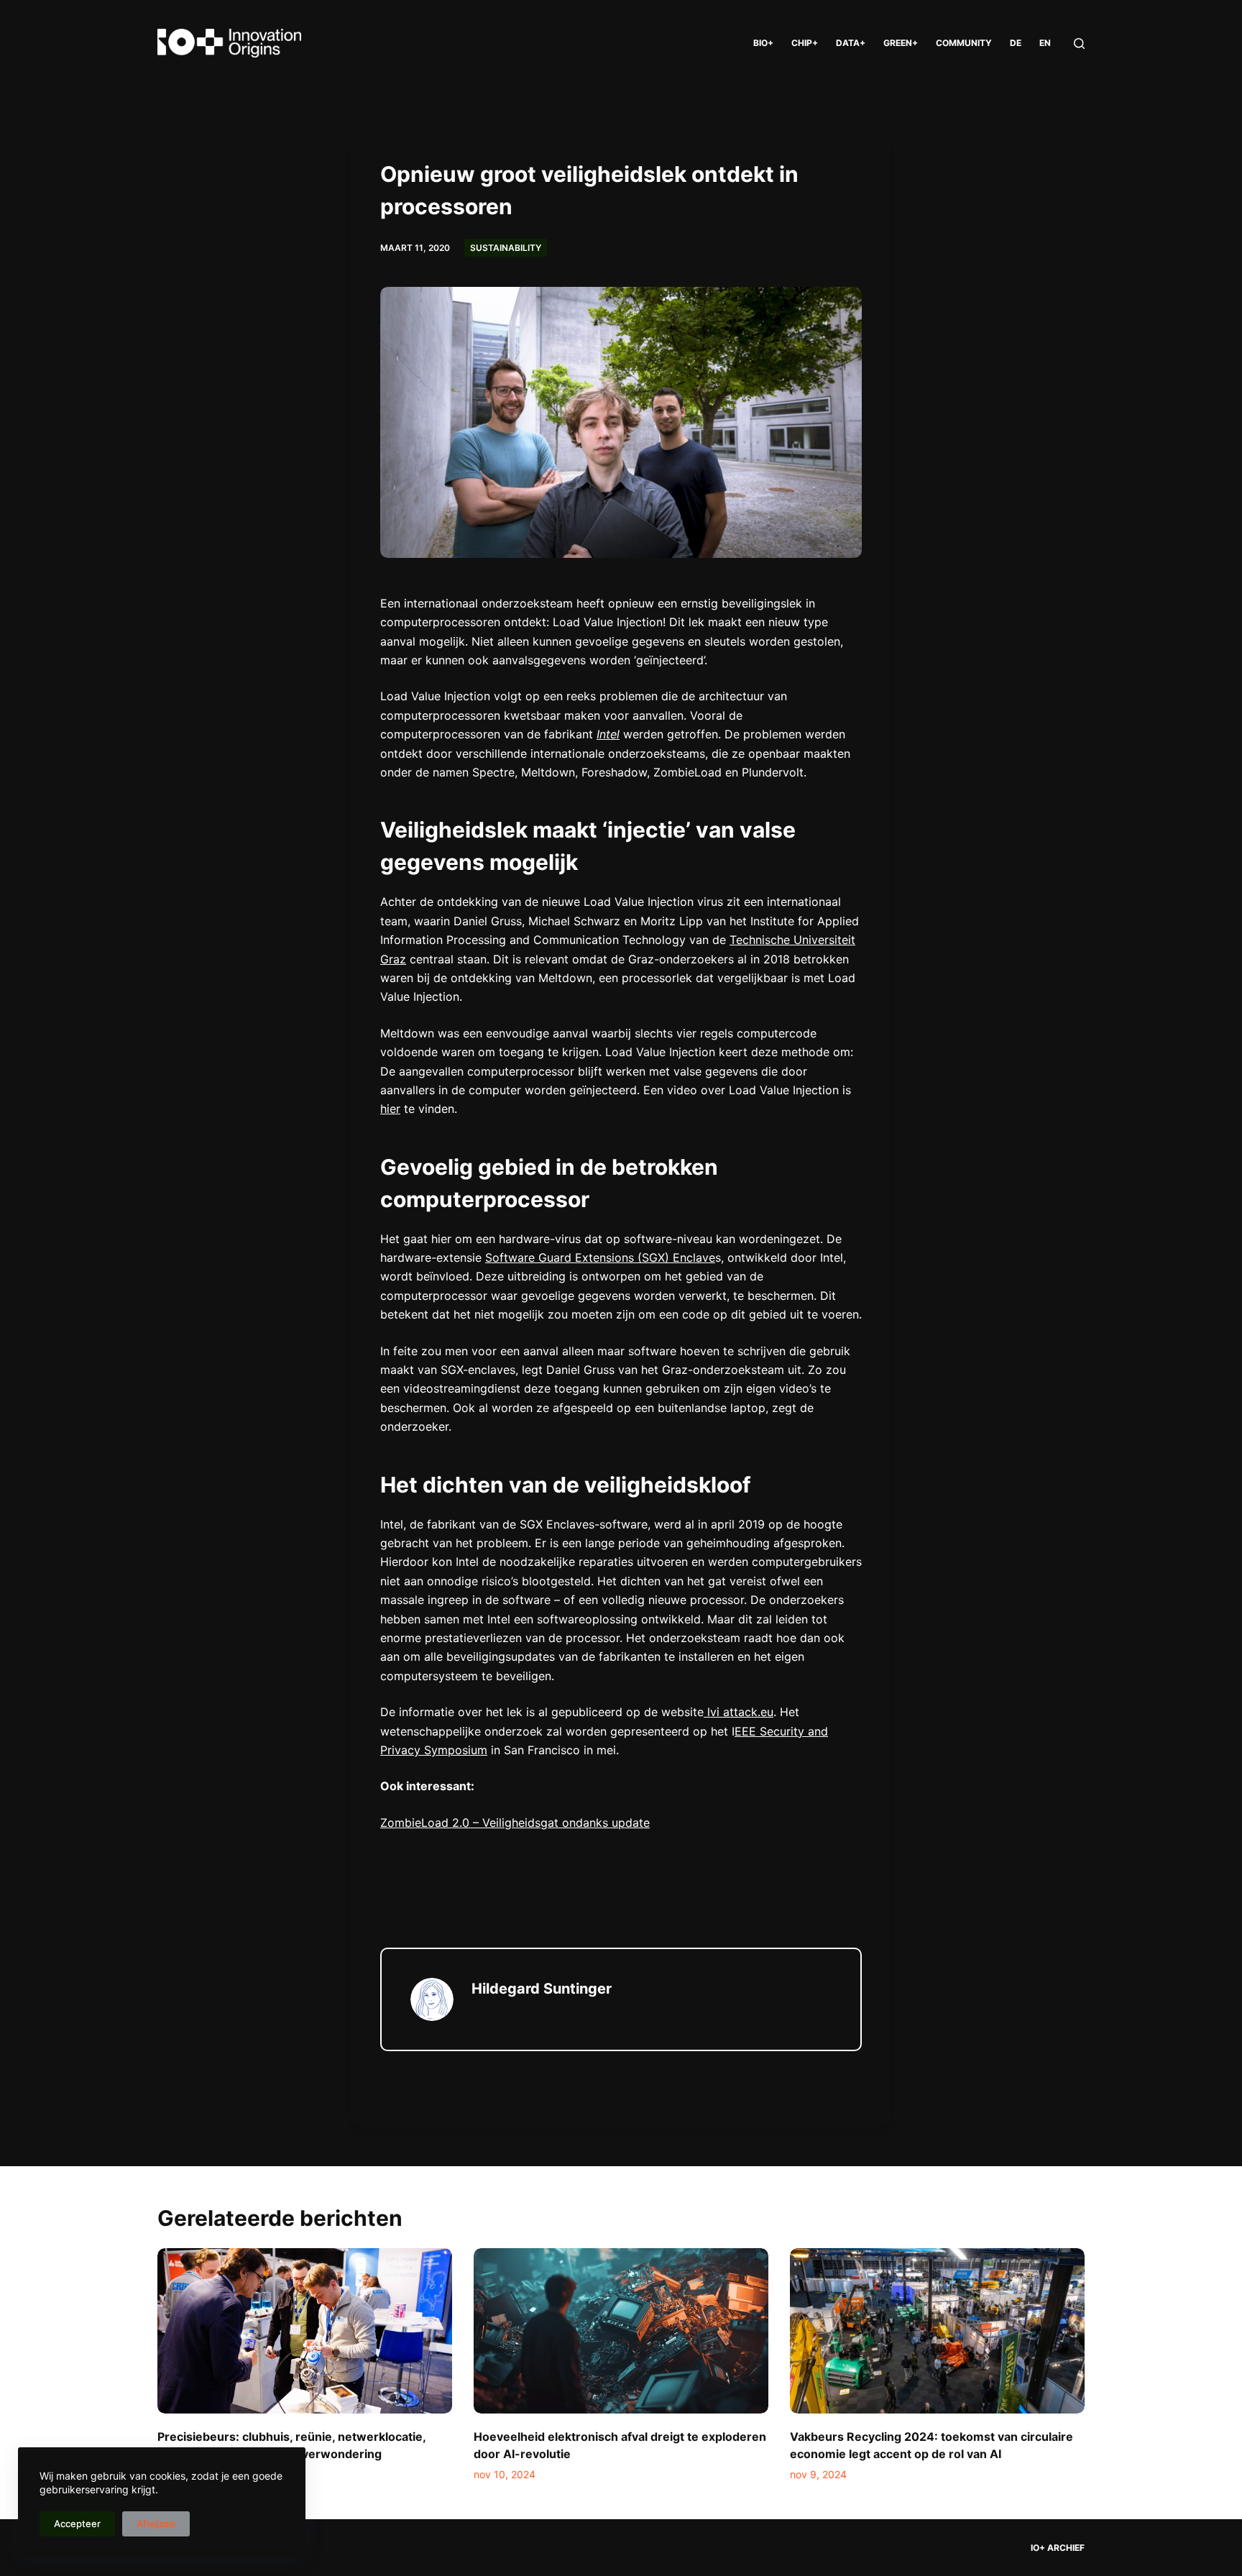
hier (390, 1109)
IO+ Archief (1058, 2548)
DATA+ (851, 43)
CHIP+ (805, 43)
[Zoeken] (1079, 43)
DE (1016, 43)
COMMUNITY (964, 43)
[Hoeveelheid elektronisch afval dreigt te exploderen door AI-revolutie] (621, 2331)
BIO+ (763, 43)
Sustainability (506, 248)
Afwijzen (156, 2524)
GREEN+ (901, 43)
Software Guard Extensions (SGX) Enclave (600, 1257)
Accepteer (77, 2524)
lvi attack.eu (739, 1712)
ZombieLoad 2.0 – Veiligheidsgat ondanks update (515, 1823)
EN (1045, 43)
